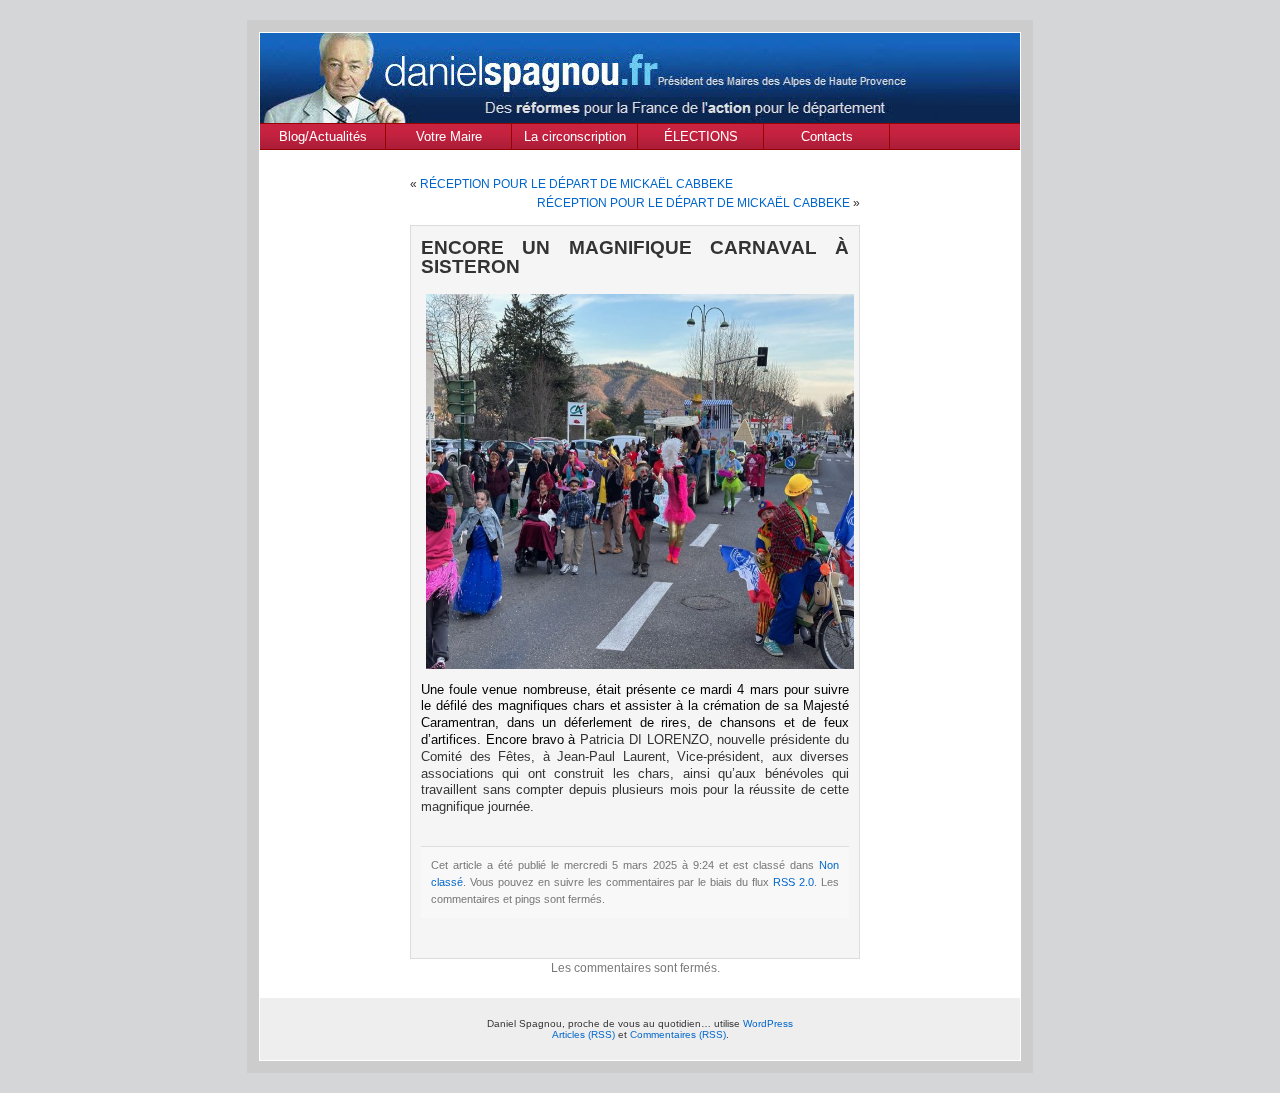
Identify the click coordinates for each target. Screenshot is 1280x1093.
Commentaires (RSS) (678, 1034)
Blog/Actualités (323, 136)
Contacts (827, 136)
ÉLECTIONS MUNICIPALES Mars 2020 (700, 139)
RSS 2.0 (793, 882)
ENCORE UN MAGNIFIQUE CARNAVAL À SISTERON (635, 257)
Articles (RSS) (583, 1034)
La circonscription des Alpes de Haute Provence (574, 139)
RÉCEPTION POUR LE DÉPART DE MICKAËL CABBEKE (576, 184)
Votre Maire (449, 136)
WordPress (768, 1023)
